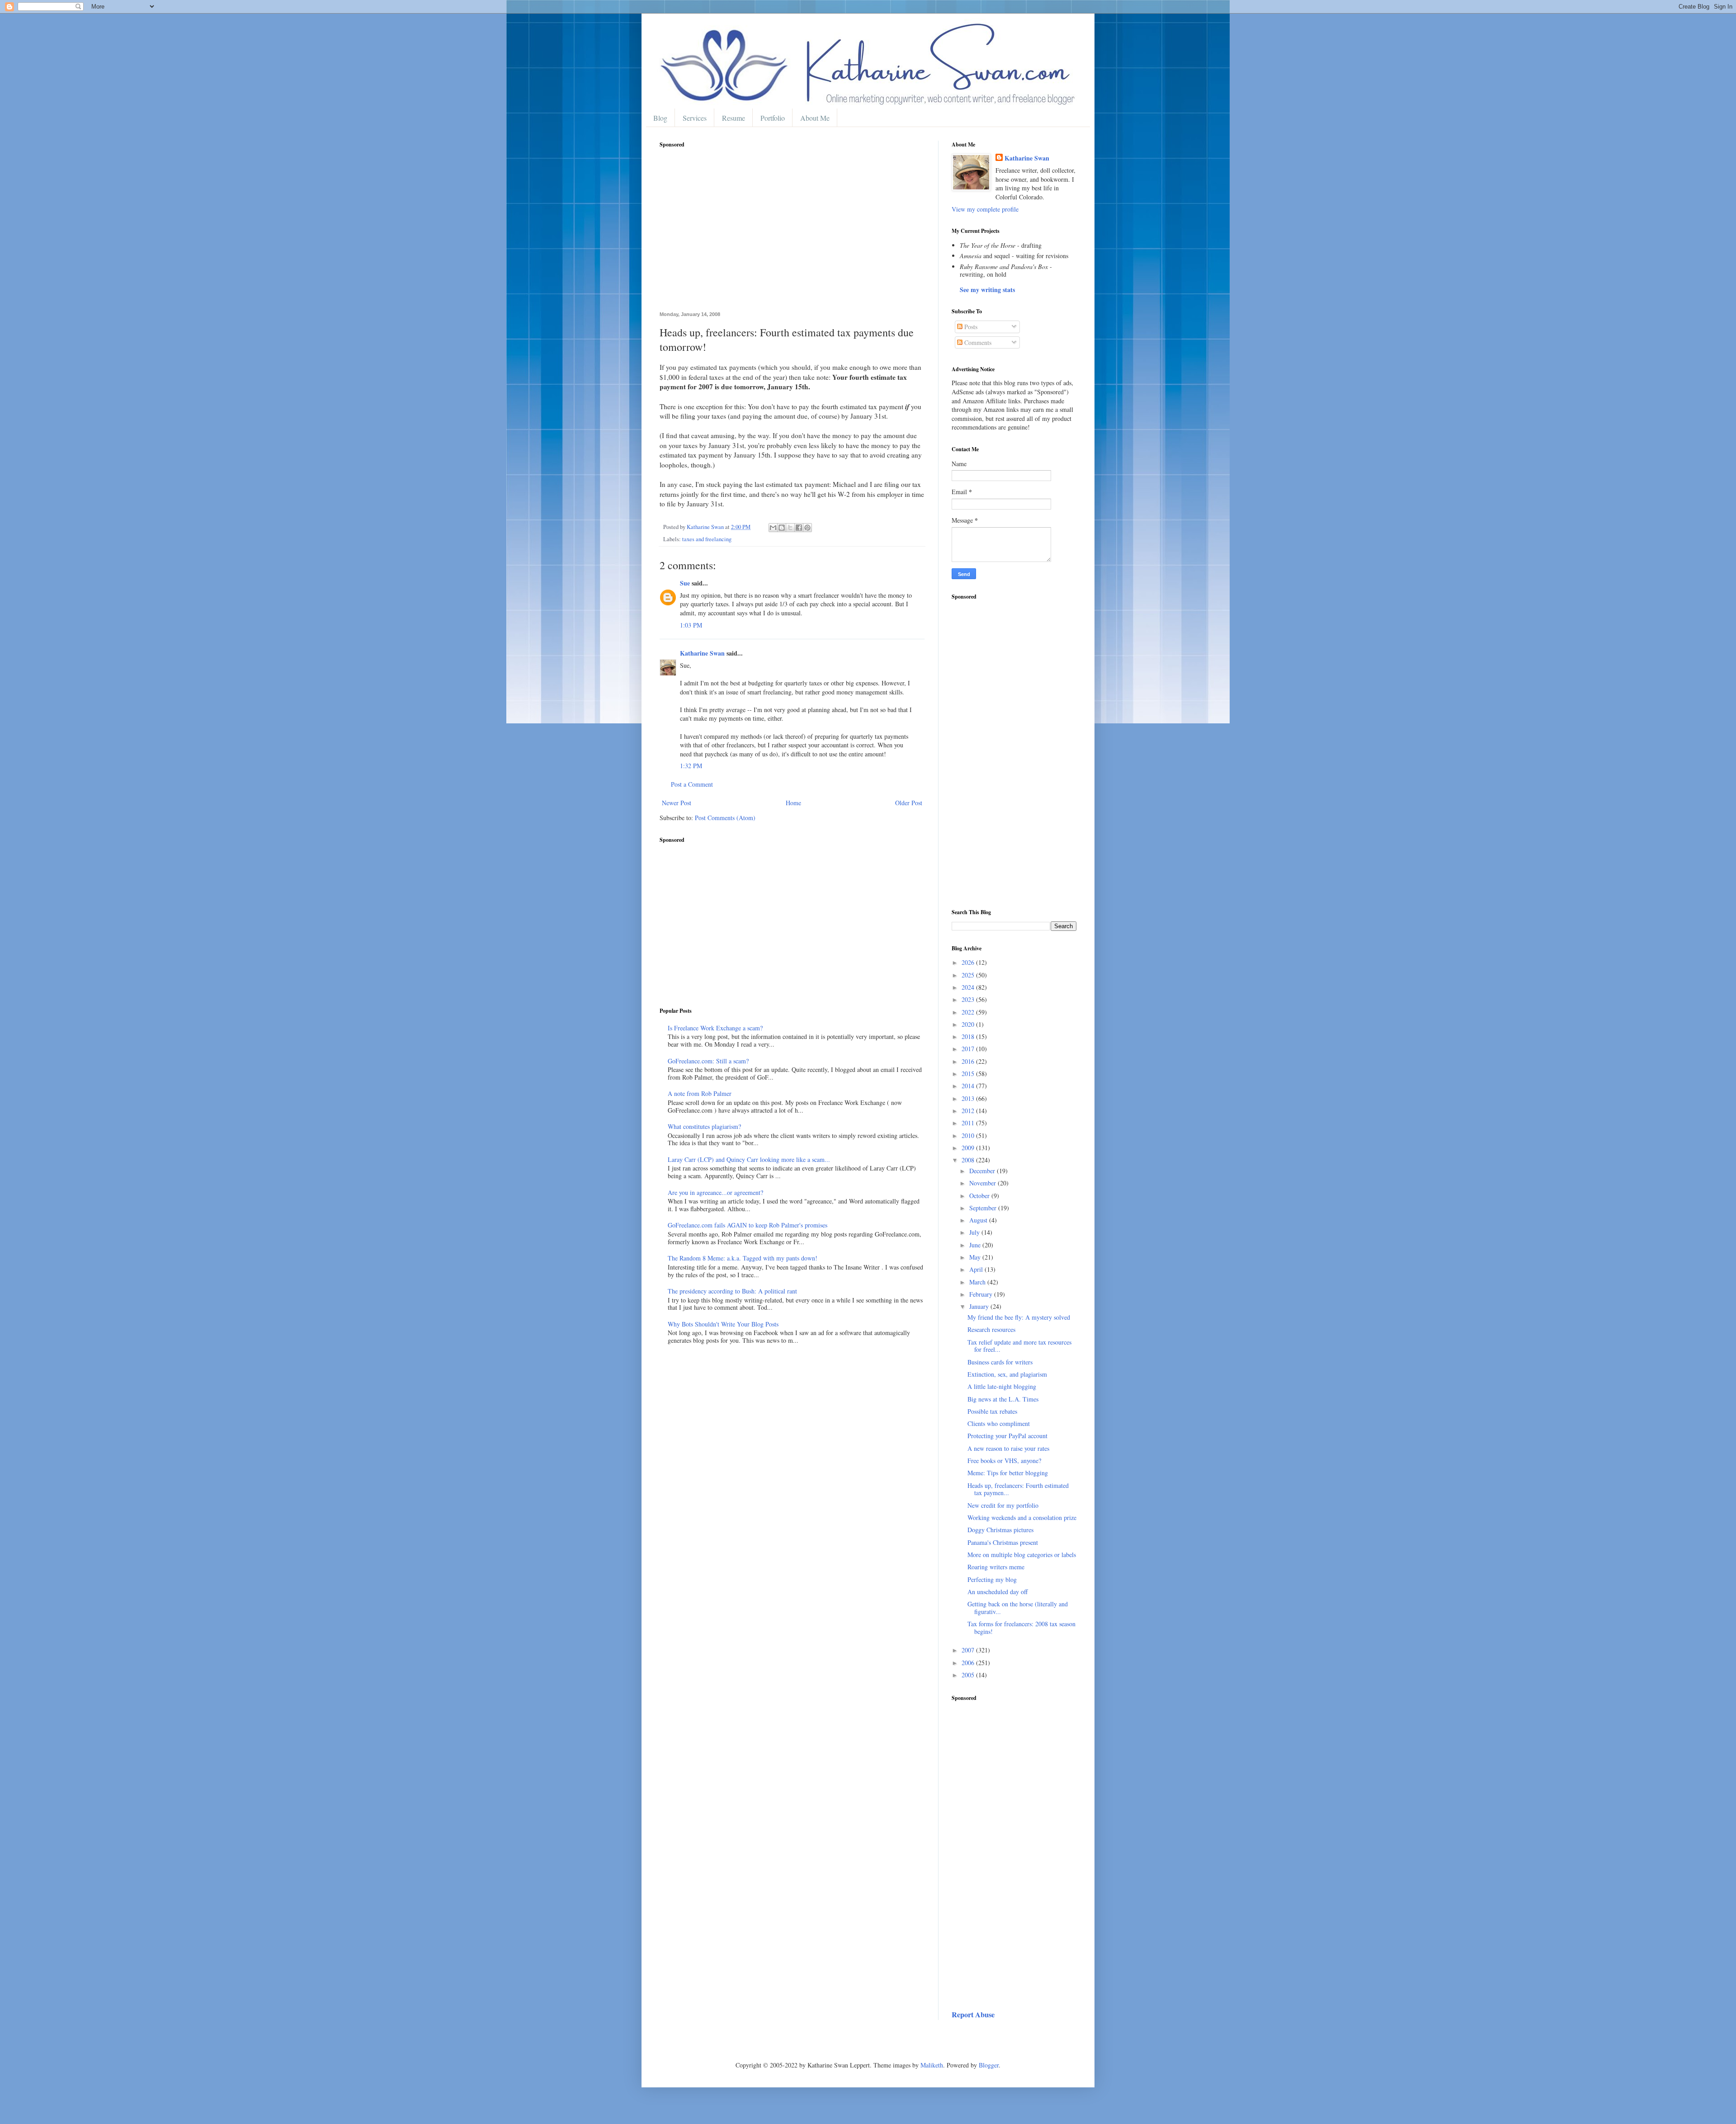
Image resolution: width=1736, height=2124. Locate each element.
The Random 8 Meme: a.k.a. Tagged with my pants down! (743, 1258)
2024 (969, 987)
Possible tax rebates (992, 1411)
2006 (969, 1663)
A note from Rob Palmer (700, 1093)
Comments (977, 342)
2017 (969, 1049)
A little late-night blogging (1002, 1386)
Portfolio (773, 118)
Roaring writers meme (996, 1567)
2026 (969, 962)
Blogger (989, 2065)
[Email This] (773, 528)
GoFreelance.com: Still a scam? (708, 1061)
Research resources (991, 1329)
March (978, 1282)
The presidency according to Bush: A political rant (732, 1291)
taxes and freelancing (707, 539)
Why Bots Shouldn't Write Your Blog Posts (723, 1324)
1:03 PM (691, 625)
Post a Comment (692, 784)
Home (793, 803)
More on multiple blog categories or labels (1022, 1555)
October (980, 1196)
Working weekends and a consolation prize (1022, 1517)
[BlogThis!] (782, 528)
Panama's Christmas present (1003, 1542)
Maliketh (932, 2065)
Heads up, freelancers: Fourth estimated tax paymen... (1018, 1489)
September (984, 1208)
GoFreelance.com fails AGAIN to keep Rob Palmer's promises (748, 1225)
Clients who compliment (999, 1423)
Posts (970, 327)
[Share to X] (790, 528)
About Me (815, 118)
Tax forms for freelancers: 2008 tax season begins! (1021, 1628)
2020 (969, 1024)
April (977, 1269)
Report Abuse (973, 2015)
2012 (969, 1111)
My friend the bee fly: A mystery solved (1019, 1317)
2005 (969, 1675)
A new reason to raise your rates (1008, 1448)
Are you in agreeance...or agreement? (715, 1192)
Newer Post (677, 803)
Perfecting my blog (992, 1579)
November (984, 1183)
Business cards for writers (1000, 1362)
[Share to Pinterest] (807, 528)
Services (695, 118)
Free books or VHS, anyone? (1004, 1461)
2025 (969, 975)
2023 (969, 999)
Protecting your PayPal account (1007, 1436)
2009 (969, 1148)
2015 (969, 1074)
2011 (969, 1123)
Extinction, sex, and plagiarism (1007, 1374)
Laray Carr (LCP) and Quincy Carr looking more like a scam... (749, 1159)
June (976, 1245)
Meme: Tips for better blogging (1008, 1473)
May (976, 1257)
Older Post (909, 803)
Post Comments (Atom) (725, 818)
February (982, 1294)
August (979, 1220)
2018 (969, 1036)
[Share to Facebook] (799, 528)
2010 (969, 1135)
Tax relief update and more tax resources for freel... (1019, 1346)
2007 (969, 1650)
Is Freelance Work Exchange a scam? (715, 1028)
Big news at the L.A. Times (1003, 1399)
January (980, 1306)
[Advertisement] (792, 235)
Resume (734, 118)
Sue (685, 583)
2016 (969, 1061)
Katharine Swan (702, 653)
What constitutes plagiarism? (704, 1126)
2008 (969, 1160)
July (975, 1232)
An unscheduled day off (998, 1592)
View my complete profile (985, 209)
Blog (660, 118)
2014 (969, 1086)
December (983, 1171)
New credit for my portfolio (1003, 1505)
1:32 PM (691, 766)
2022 (969, 1012)
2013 (969, 1098)
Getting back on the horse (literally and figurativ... (1018, 1608)
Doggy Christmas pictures (1000, 1530)
